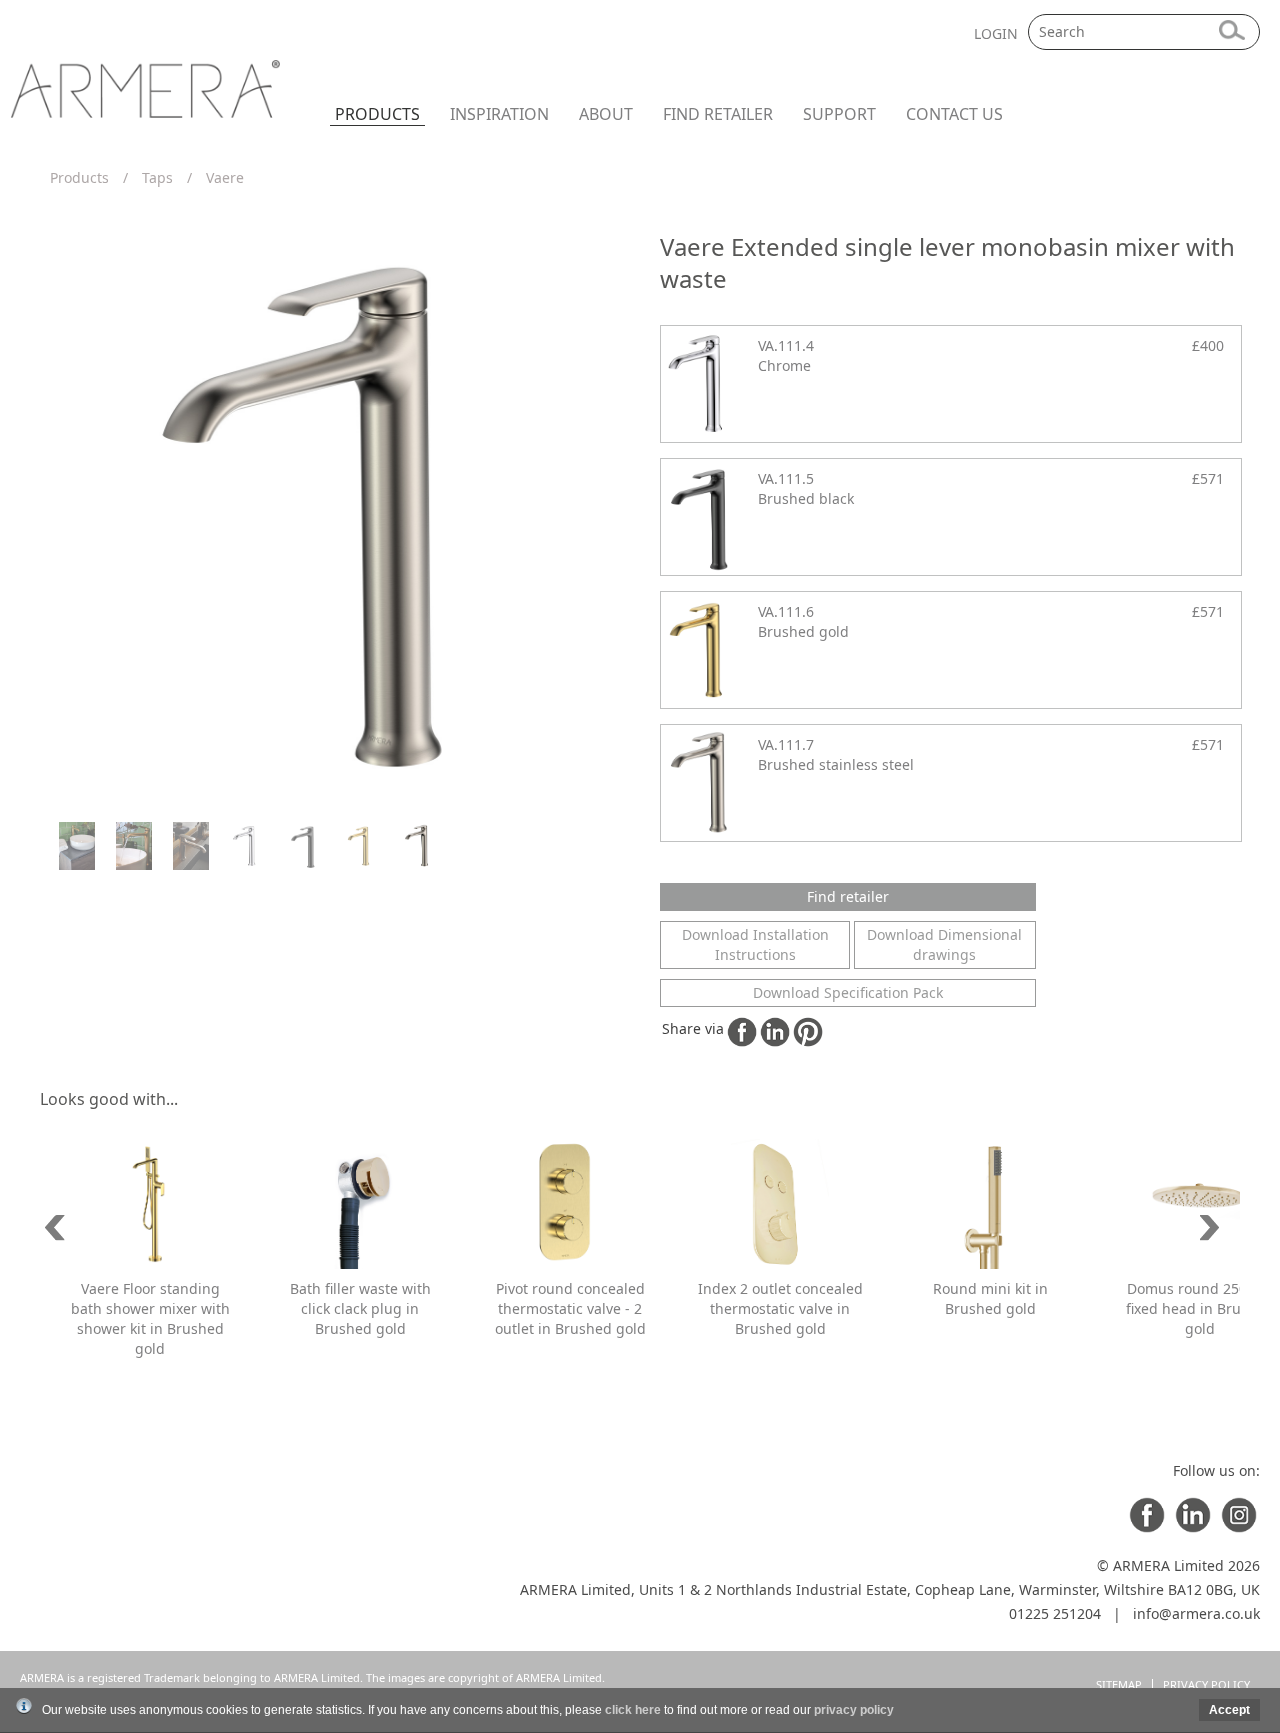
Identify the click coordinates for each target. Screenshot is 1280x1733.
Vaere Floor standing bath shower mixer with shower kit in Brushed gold (150, 1318)
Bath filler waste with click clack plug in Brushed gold (360, 1308)
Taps (157, 177)
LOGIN (996, 33)
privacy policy (854, 1710)
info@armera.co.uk (1196, 1613)
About (606, 114)
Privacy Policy (1206, 1684)
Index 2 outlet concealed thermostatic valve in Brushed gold (780, 1308)
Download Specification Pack (848, 992)
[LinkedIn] (1193, 1527)
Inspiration (499, 114)
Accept (1229, 1710)
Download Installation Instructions (755, 944)
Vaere (225, 177)
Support (839, 114)
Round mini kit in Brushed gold (990, 1298)
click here (633, 1710)
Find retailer (718, 114)
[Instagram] (1239, 1527)
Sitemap (1119, 1684)
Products (377, 114)
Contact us (954, 114)
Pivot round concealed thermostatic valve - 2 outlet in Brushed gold (570, 1308)
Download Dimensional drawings (944, 944)
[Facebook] (1147, 1527)
